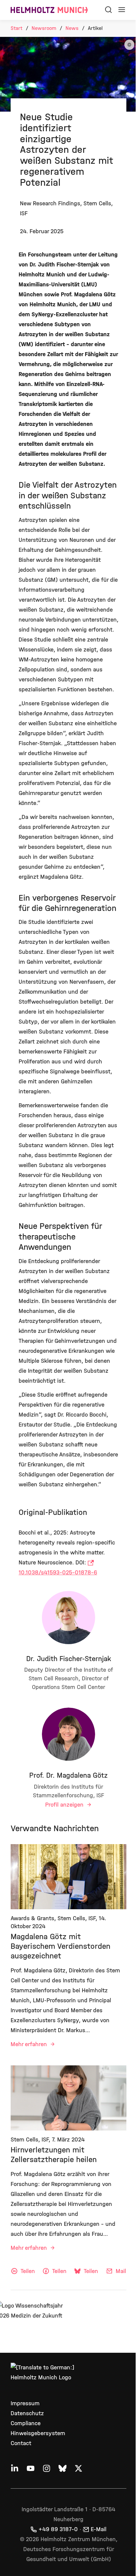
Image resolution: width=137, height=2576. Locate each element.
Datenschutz (27, 2413)
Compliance (26, 2423)
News (72, 28)
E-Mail (99, 2529)
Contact (21, 2443)
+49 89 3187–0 (58, 2529)
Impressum (25, 2403)
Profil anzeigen (65, 1805)
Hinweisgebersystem (38, 2433)
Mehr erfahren (30, 2044)
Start (16, 28)
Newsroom (44, 28)
